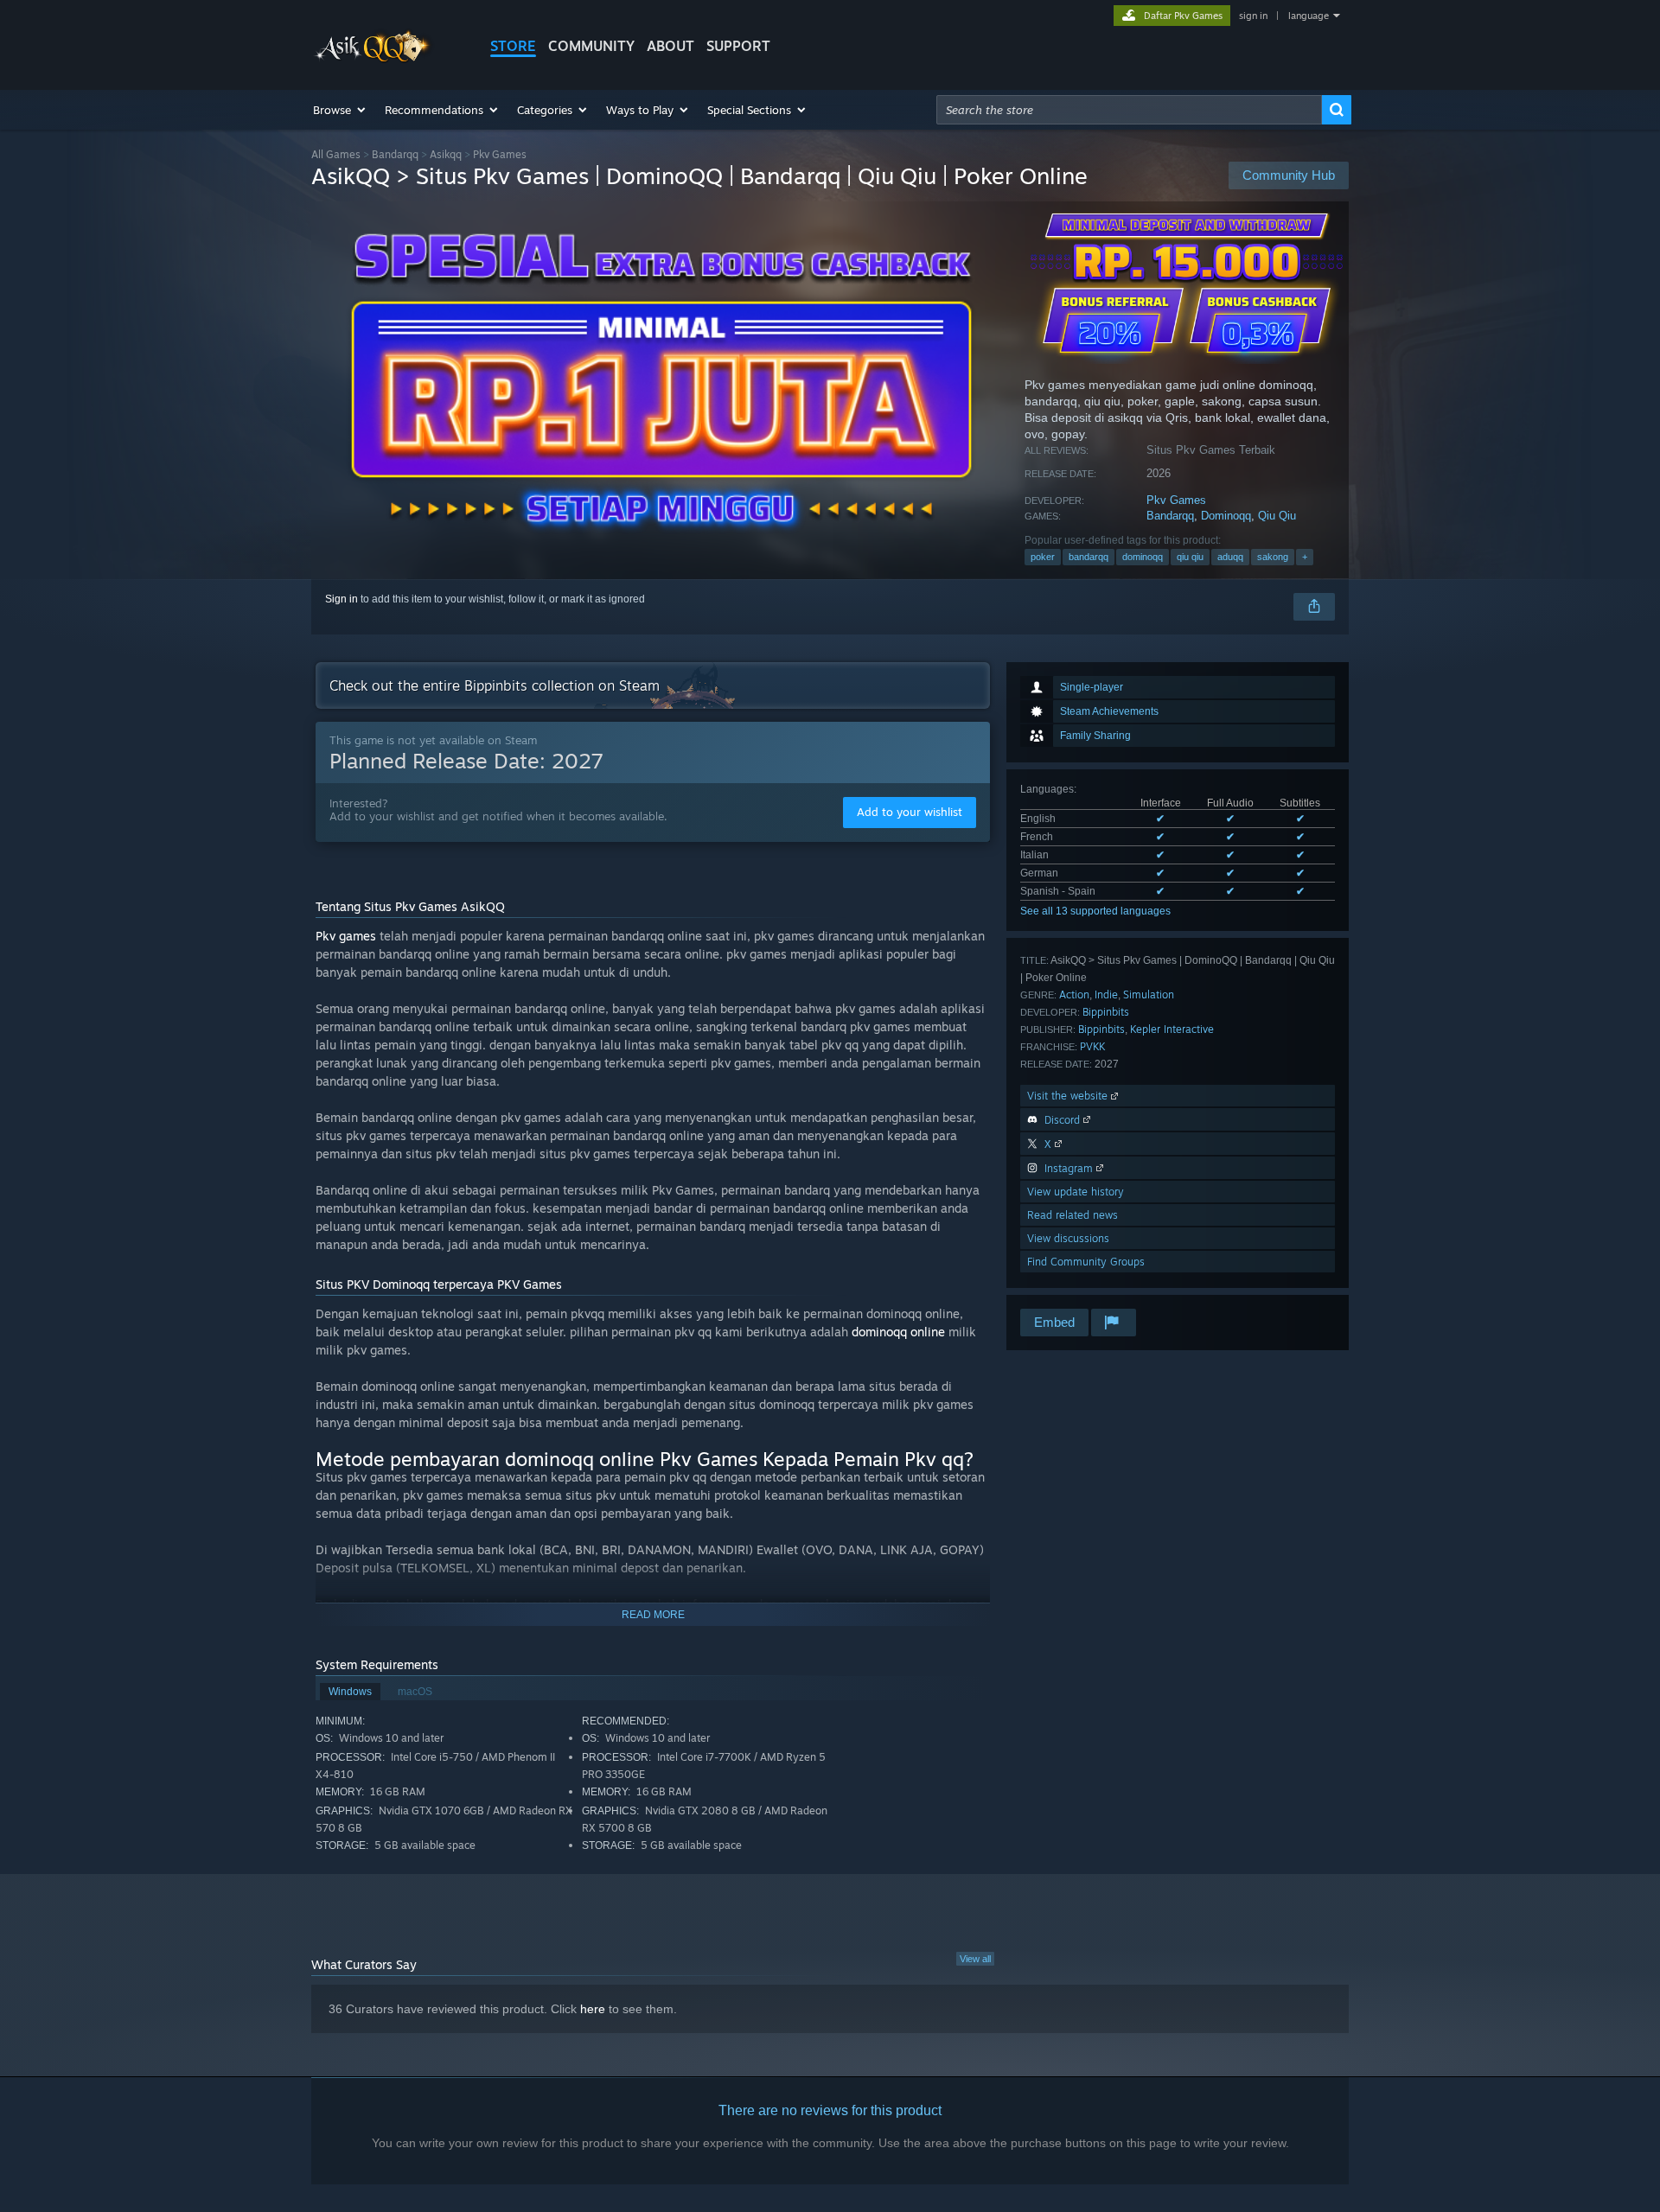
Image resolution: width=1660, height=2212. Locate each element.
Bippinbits (1106, 1012)
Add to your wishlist (910, 812)
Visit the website (1069, 1096)
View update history (1076, 1192)
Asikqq (446, 154)
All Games (336, 154)
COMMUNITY (591, 46)
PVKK (1092, 1046)
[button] (340, 110)
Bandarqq (395, 154)
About (670, 46)
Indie (1106, 994)
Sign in (342, 599)
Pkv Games (1176, 500)
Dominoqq (1226, 516)
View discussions (1068, 1238)
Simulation (1149, 994)
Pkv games (346, 936)
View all (975, 1959)
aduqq (1230, 557)
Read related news (1073, 1215)
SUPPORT (738, 46)
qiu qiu (1190, 557)
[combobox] (1129, 110)
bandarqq (1089, 557)
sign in (1253, 16)
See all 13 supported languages (1095, 911)
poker (1043, 557)
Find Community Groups (1086, 1262)
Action (1074, 994)
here (593, 2009)
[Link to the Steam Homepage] (374, 59)
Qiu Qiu (1277, 516)
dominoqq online (898, 1332)
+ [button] (1305, 557)
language (1309, 16)
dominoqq (1143, 557)
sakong (1273, 557)
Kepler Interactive (1172, 1029)
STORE (513, 46)
